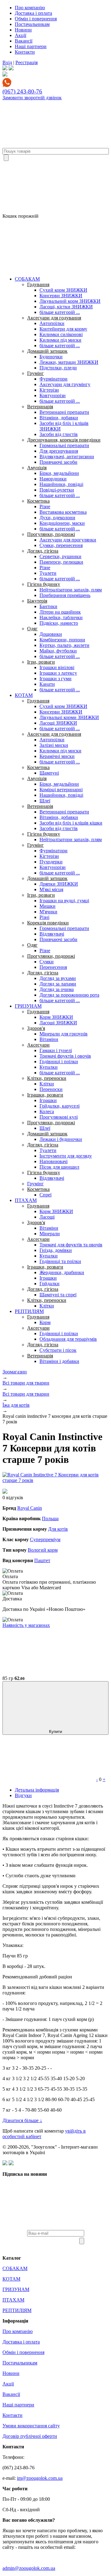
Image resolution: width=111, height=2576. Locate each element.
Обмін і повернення (36, 19)
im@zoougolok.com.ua (40, 2478)
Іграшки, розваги (45, 1095)
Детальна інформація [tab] (37, 1790)
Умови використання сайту (31, 2426)
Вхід (7, 62)
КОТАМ (24, 695)
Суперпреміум (45, 1539)
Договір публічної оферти (30, 2436)
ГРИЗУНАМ (28, 1006)
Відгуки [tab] (23, 1795)
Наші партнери (31, 46)
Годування (38, 284)
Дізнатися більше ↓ (22, 2120)
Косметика (38, 501)
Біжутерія (37, 601)
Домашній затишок (47, 351)
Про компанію (30, 8)
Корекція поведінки (48, 923)
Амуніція (37, 468)
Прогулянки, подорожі (51, 534)
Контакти (25, 52)
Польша (50, 1518)
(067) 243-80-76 (22, 91)
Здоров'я (36, 1028)
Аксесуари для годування (54, 318)
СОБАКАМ (27, 279)
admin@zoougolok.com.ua (29, 2568)
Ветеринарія (40, 407)
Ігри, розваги (41, 662)
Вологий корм (43, 1550)
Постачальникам (32, 24)
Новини (23, 30)
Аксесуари (38, 1045)
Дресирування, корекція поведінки (64, 440)
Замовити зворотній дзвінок (32, 98)
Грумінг (35, 373)
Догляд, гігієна (43, 551)
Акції (21, 35)
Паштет (42, 1560)
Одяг (32, 629)
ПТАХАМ (26, 1200)
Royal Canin (30, 1508)
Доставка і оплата (33, 13)
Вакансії (24, 41)
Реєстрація (27, 62)
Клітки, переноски (47, 1078)
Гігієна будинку (44, 584)
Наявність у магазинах (26, 1625)
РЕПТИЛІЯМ (29, 1311)
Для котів (58, 1529)
